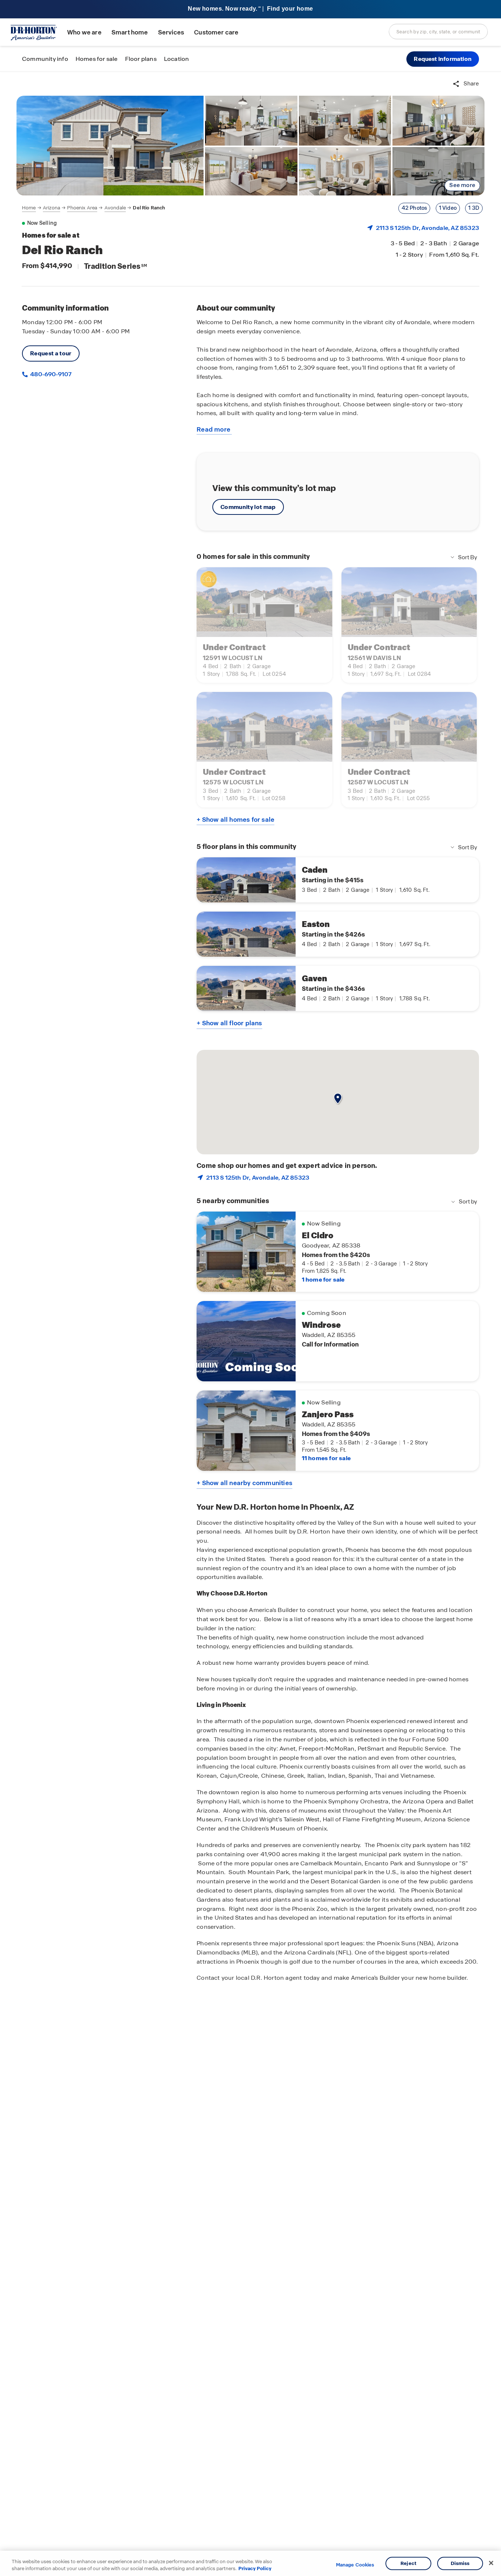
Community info (45, 59)
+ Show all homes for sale (235, 820)
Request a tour (51, 353)
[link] (110, 146)
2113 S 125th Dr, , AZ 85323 (427, 228)
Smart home (130, 32)
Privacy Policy (255, 2568)
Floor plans (141, 59)
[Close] (491, 2563)
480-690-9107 (50, 374)
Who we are (84, 32)
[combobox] (438, 32)
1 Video (448, 208)
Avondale (115, 208)
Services (171, 32)
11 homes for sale (326, 1458)
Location (177, 59)
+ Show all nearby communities (244, 1483)
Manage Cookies (355, 2565)
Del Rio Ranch (149, 208)
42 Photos (414, 208)
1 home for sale (323, 1280)
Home (29, 208)
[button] (443, 59)
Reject (408, 2563)
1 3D (474, 208)
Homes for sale (97, 59)
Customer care (216, 32)
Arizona (52, 208)
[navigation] (94, 208)
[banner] (251, 9)
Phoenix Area (82, 208)
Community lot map (248, 507)
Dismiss (460, 2563)
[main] (251, 1324)
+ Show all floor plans (229, 1023)
